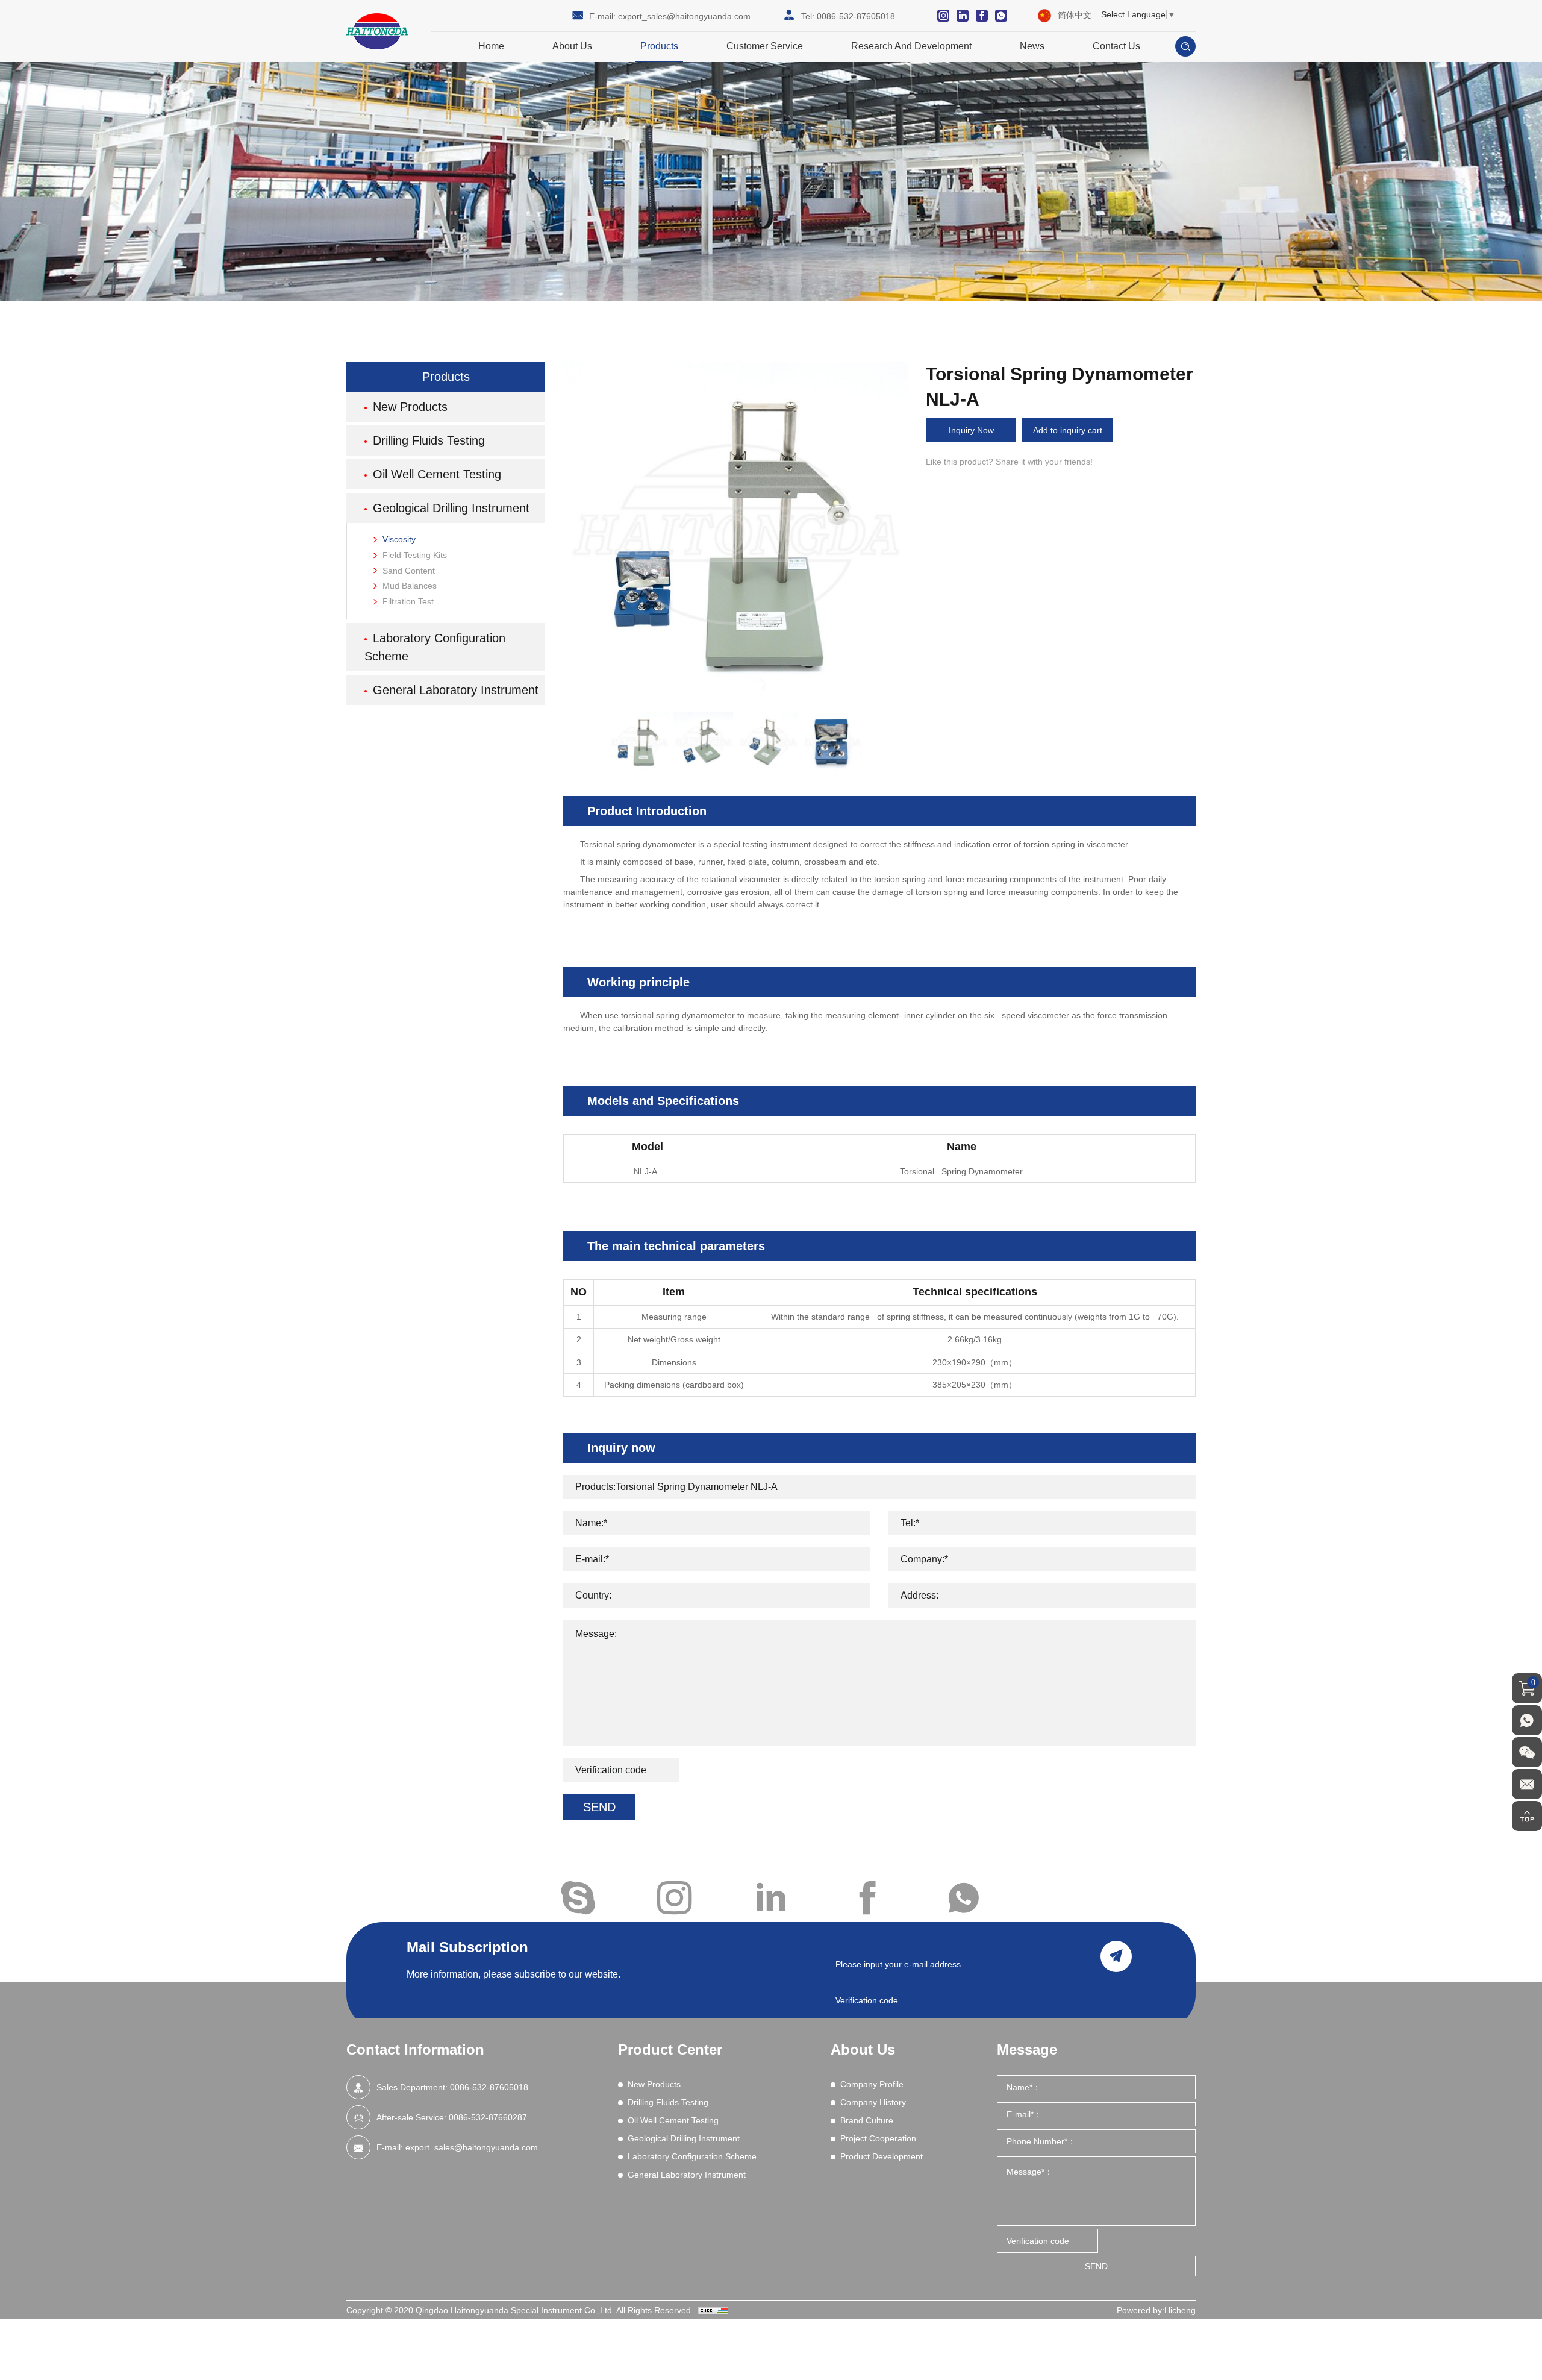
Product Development (882, 2156)
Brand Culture (867, 2120)
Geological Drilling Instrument (451, 508)
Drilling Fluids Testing (429, 440)
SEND (599, 1807)
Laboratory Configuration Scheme (435, 647)
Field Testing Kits (415, 555)
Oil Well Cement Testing (437, 474)
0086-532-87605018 (856, 16)
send (1116, 1956)
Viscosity (399, 539)
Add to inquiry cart (1068, 430)
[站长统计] (713, 2310)
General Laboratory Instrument (456, 690)
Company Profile (872, 2084)
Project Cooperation (878, 2138)
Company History (873, 2102)
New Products (410, 407)
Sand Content (409, 571)
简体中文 (1075, 15)
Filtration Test (408, 601)
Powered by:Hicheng (1156, 2310)
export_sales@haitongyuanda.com (684, 16)
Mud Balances (410, 586)
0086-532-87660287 (488, 2117)
